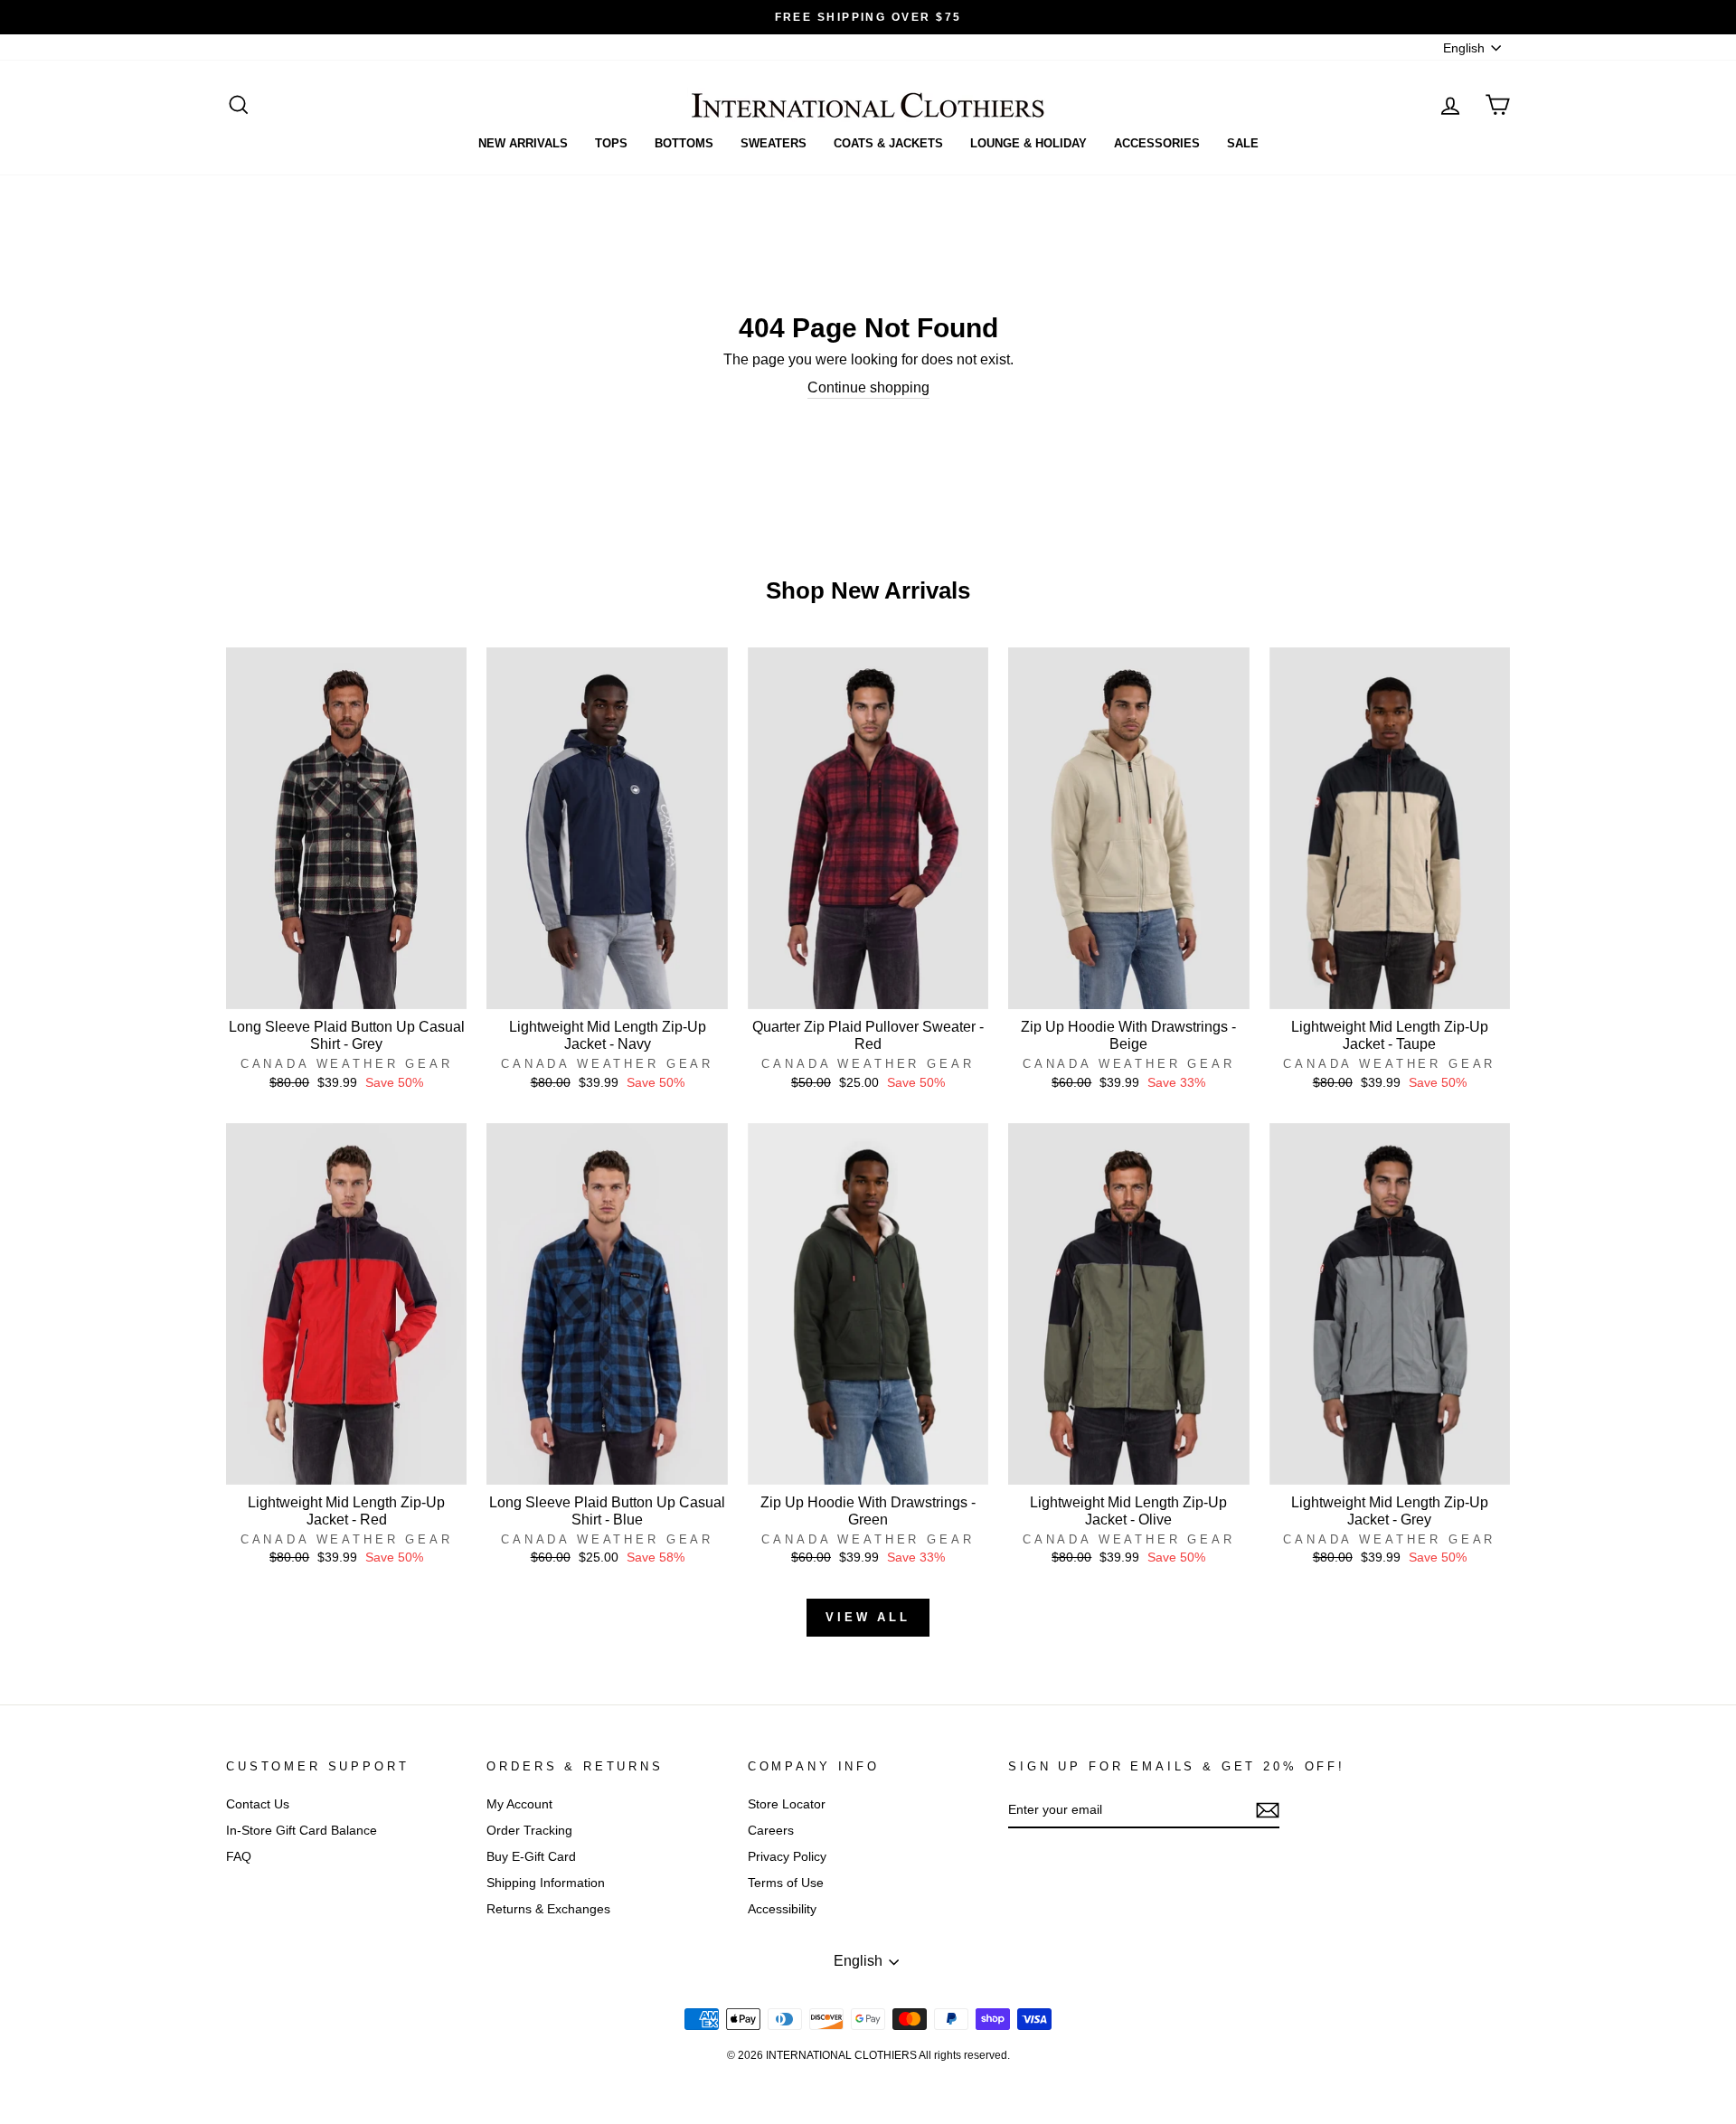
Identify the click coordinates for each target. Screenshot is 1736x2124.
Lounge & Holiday (1028, 143)
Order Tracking (529, 1831)
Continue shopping (868, 387)
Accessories (1157, 143)
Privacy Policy (787, 1857)
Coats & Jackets (888, 143)
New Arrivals (523, 143)
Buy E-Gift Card (531, 1857)
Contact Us (258, 1804)
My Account (519, 1804)
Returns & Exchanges (548, 1909)
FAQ (239, 1857)
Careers (771, 1831)
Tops (611, 143)
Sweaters (774, 143)
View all (868, 1617)
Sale (1243, 143)
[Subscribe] (1268, 1810)
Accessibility (782, 1909)
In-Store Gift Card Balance (302, 1831)
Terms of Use (786, 1883)
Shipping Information (546, 1883)
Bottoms (684, 143)
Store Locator (787, 1804)
